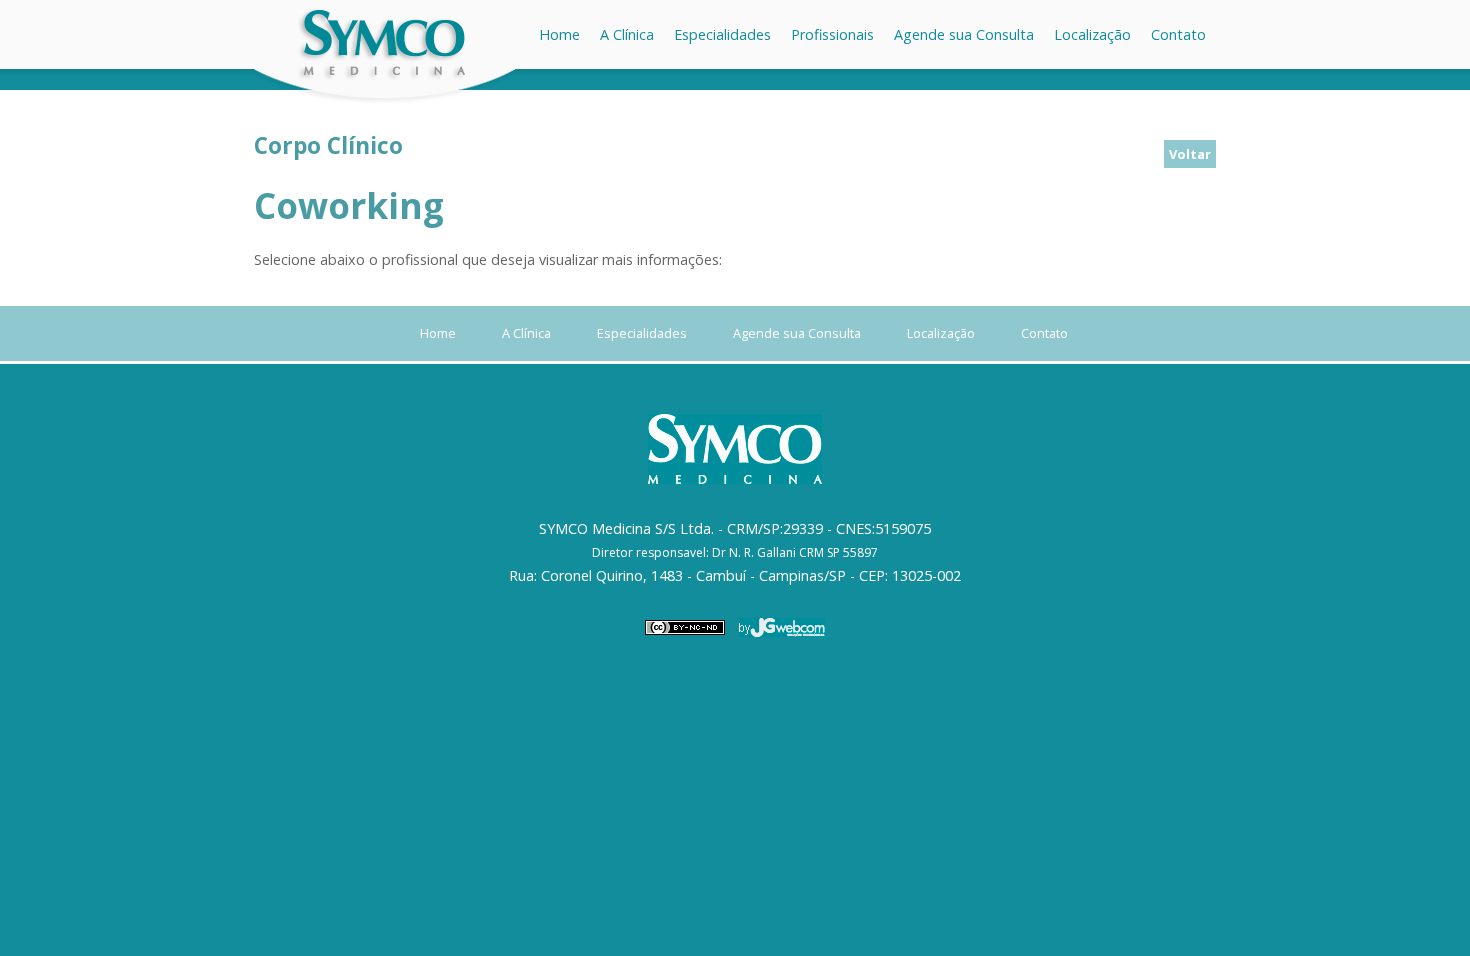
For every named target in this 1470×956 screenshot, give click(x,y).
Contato (1178, 34)
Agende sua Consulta (964, 34)
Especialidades (722, 34)
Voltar (1190, 154)
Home (559, 34)
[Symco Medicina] (384, 103)
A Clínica (627, 34)
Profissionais (832, 34)
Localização (1092, 34)
